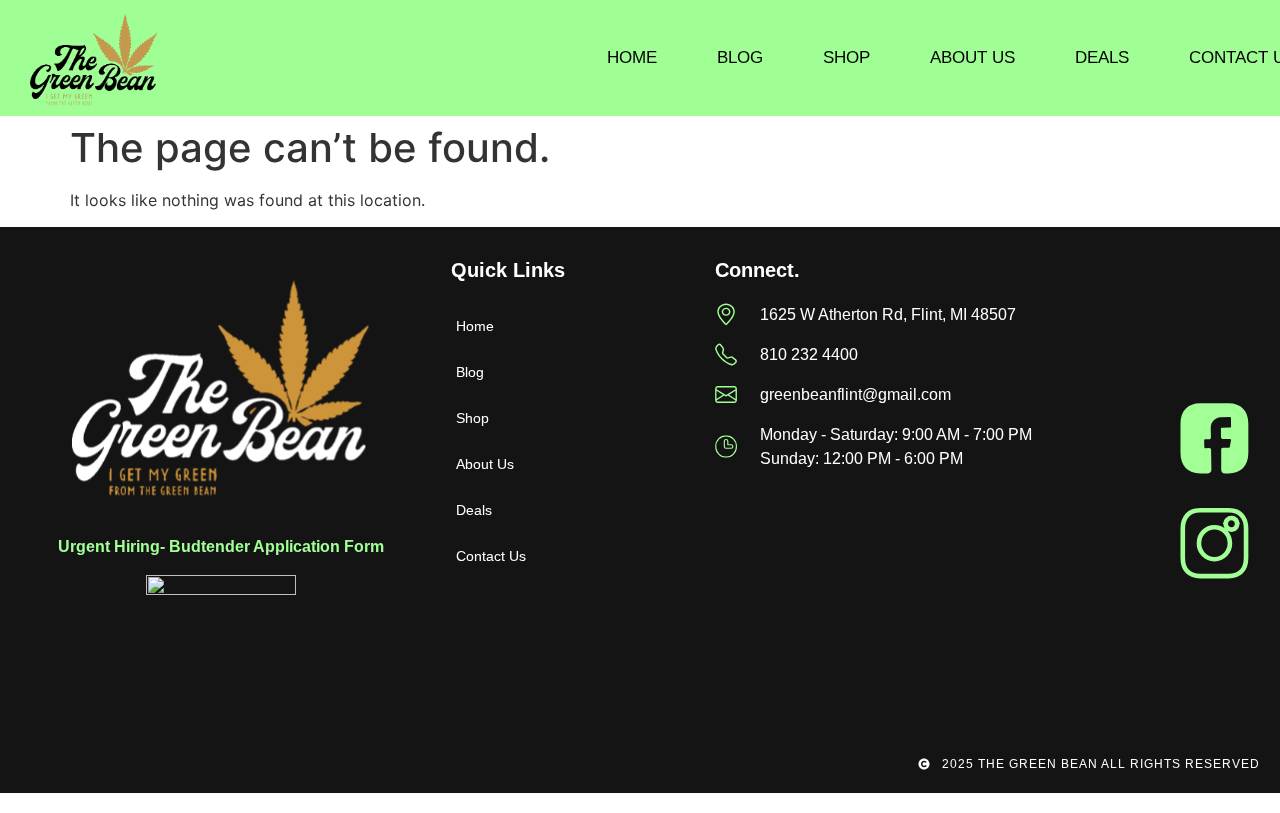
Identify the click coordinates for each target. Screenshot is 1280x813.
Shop (846, 57)
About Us (972, 57)
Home (632, 57)
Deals (1102, 57)
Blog (740, 57)
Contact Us (491, 556)
